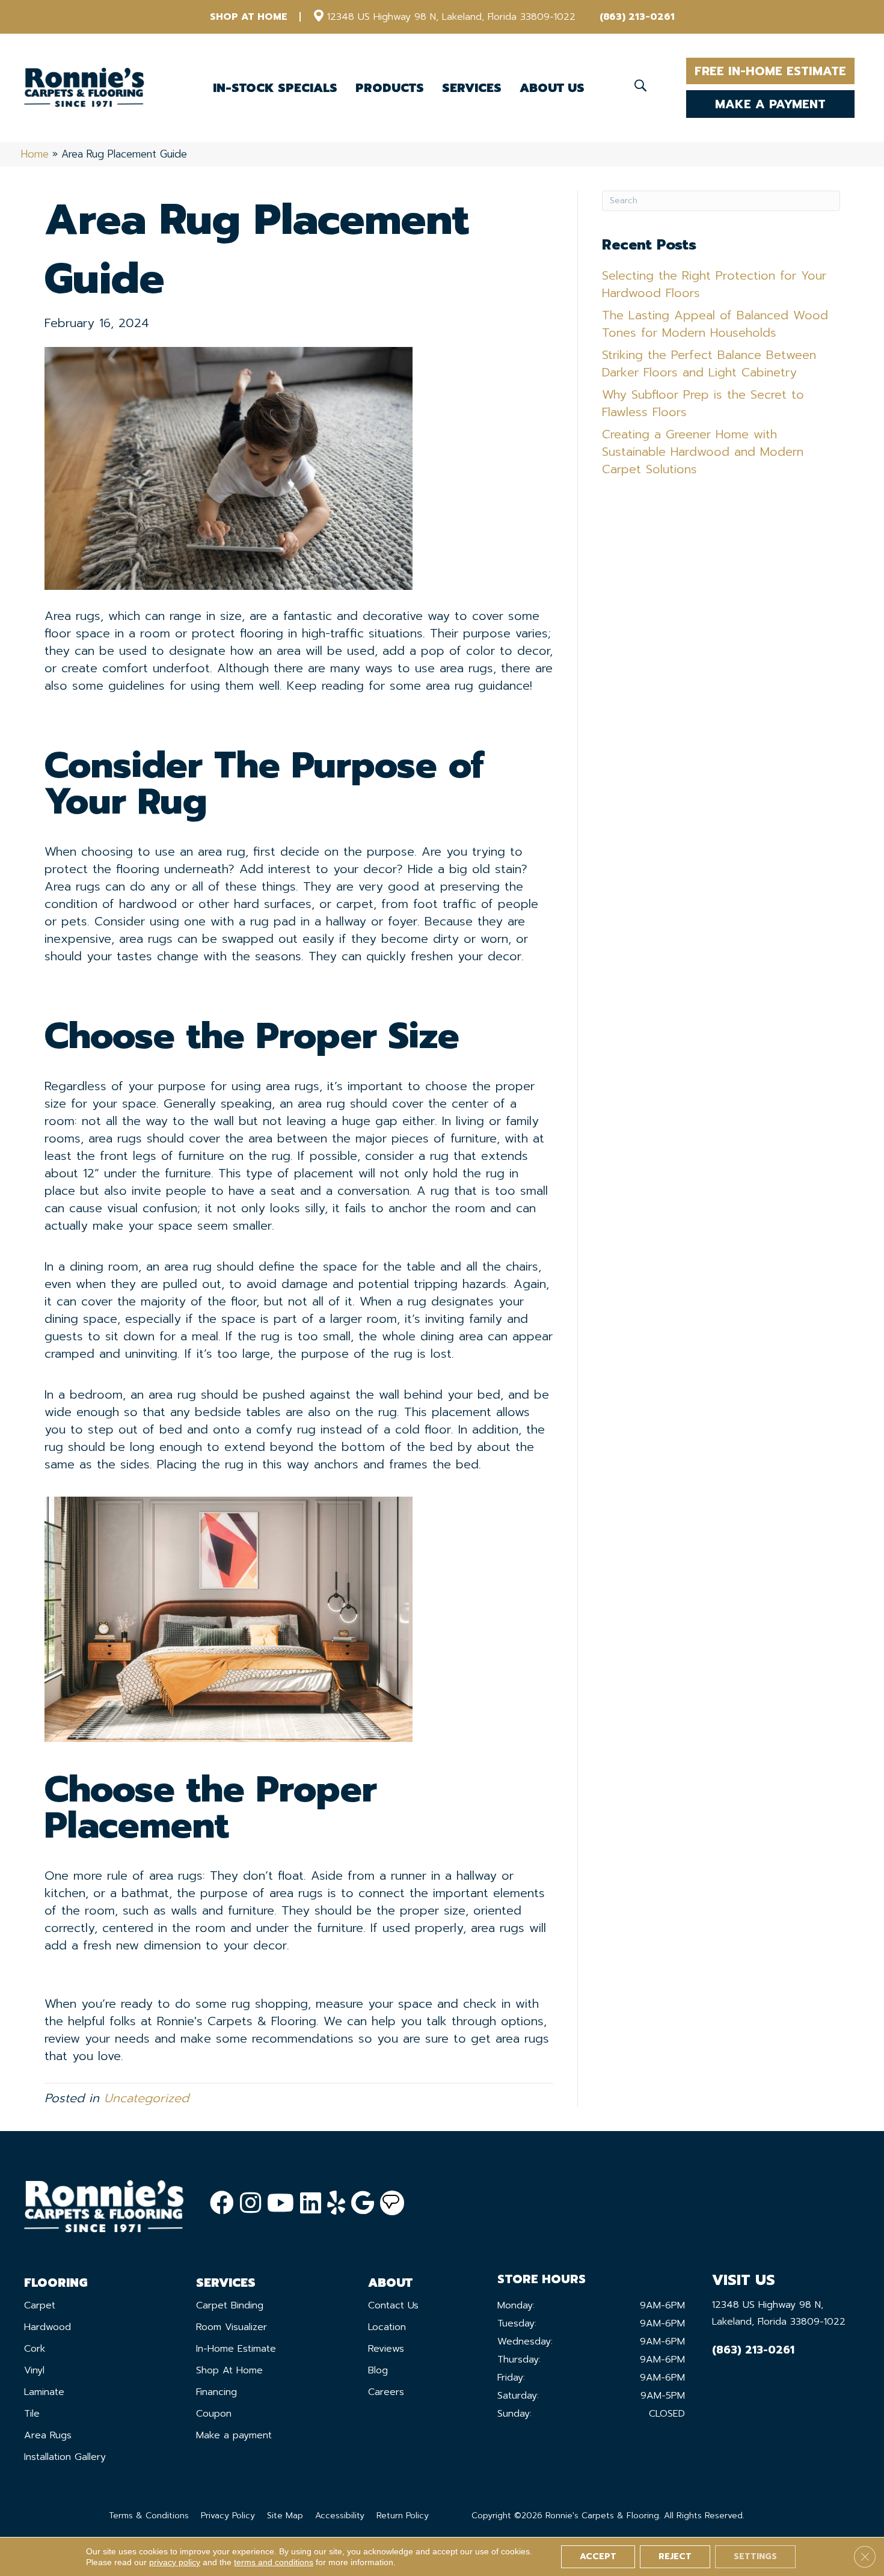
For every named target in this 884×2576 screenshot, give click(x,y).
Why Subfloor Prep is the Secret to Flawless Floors (703, 403)
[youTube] (281, 2203)
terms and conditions (274, 2562)
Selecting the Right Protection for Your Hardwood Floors (714, 284)
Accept (598, 2556)
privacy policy (175, 2562)
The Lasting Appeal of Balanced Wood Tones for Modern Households (715, 324)
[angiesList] (392, 2203)
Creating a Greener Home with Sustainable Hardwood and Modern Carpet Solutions (703, 452)
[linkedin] (311, 2203)
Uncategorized (146, 2098)
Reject (675, 2556)
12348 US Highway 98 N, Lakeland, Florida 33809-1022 (451, 17)
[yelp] (336, 2203)
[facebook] (222, 2203)
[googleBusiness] (363, 2203)
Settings (755, 2556)
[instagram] (250, 2203)
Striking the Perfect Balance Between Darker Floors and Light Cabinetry (709, 363)
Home (35, 154)
